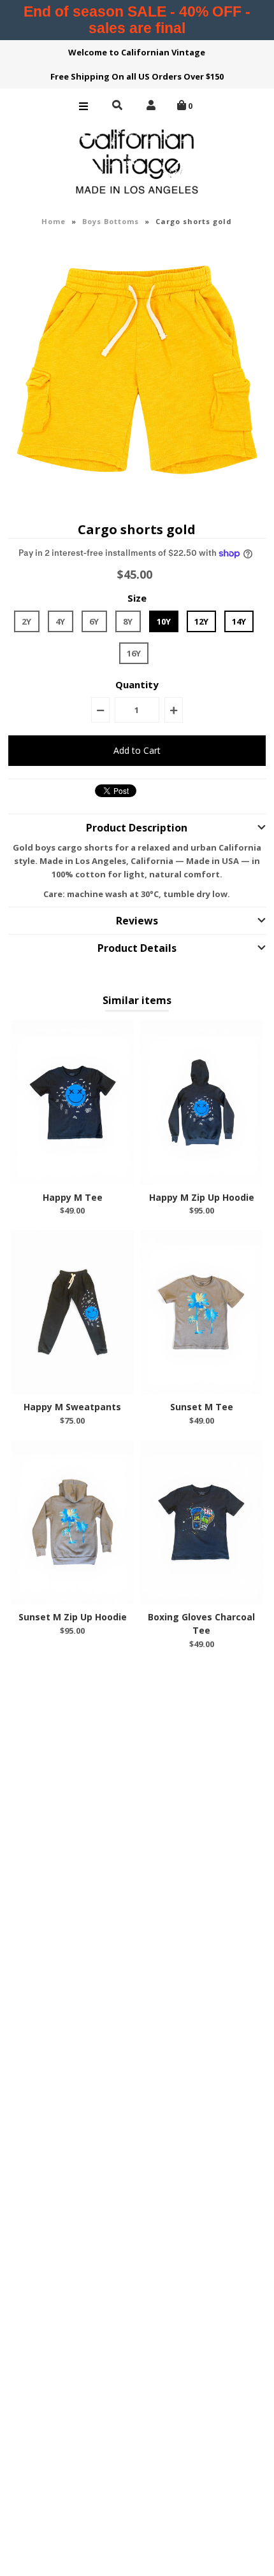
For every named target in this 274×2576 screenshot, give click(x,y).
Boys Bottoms (111, 221)
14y (239, 621)
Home (54, 221)
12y (201, 621)
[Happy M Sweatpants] (73, 1312)
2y (26, 621)
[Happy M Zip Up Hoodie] (201, 1102)
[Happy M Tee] (73, 1102)
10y (164, 621)
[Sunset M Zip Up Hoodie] (73, 1522)
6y (94, 621)
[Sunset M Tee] (201, 1312)
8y (128, 621)
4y (60, 621)
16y (134, 653)
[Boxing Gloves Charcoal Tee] (201, 1522)
